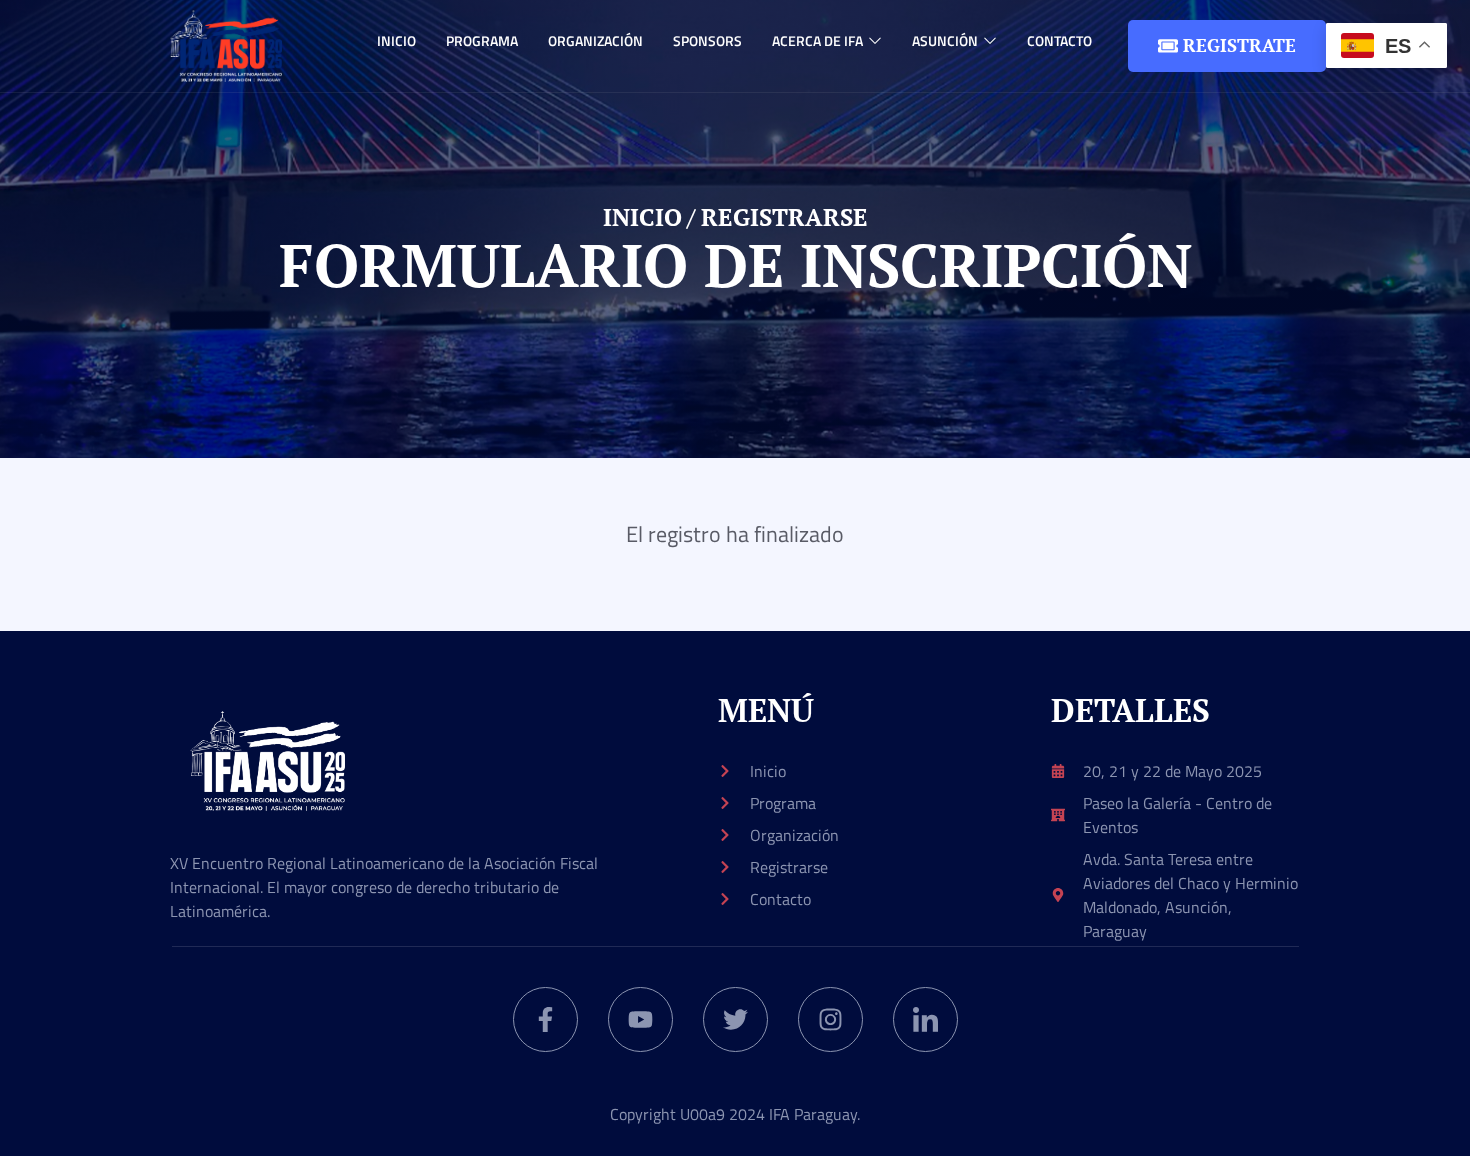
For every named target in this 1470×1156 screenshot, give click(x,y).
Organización (595, 40)
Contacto (1059, 40)
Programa (482, 40)
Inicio (396, 40)
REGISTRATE (1239, 45)
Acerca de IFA (817, 40)
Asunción (945, 40)
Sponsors (707, 40)
